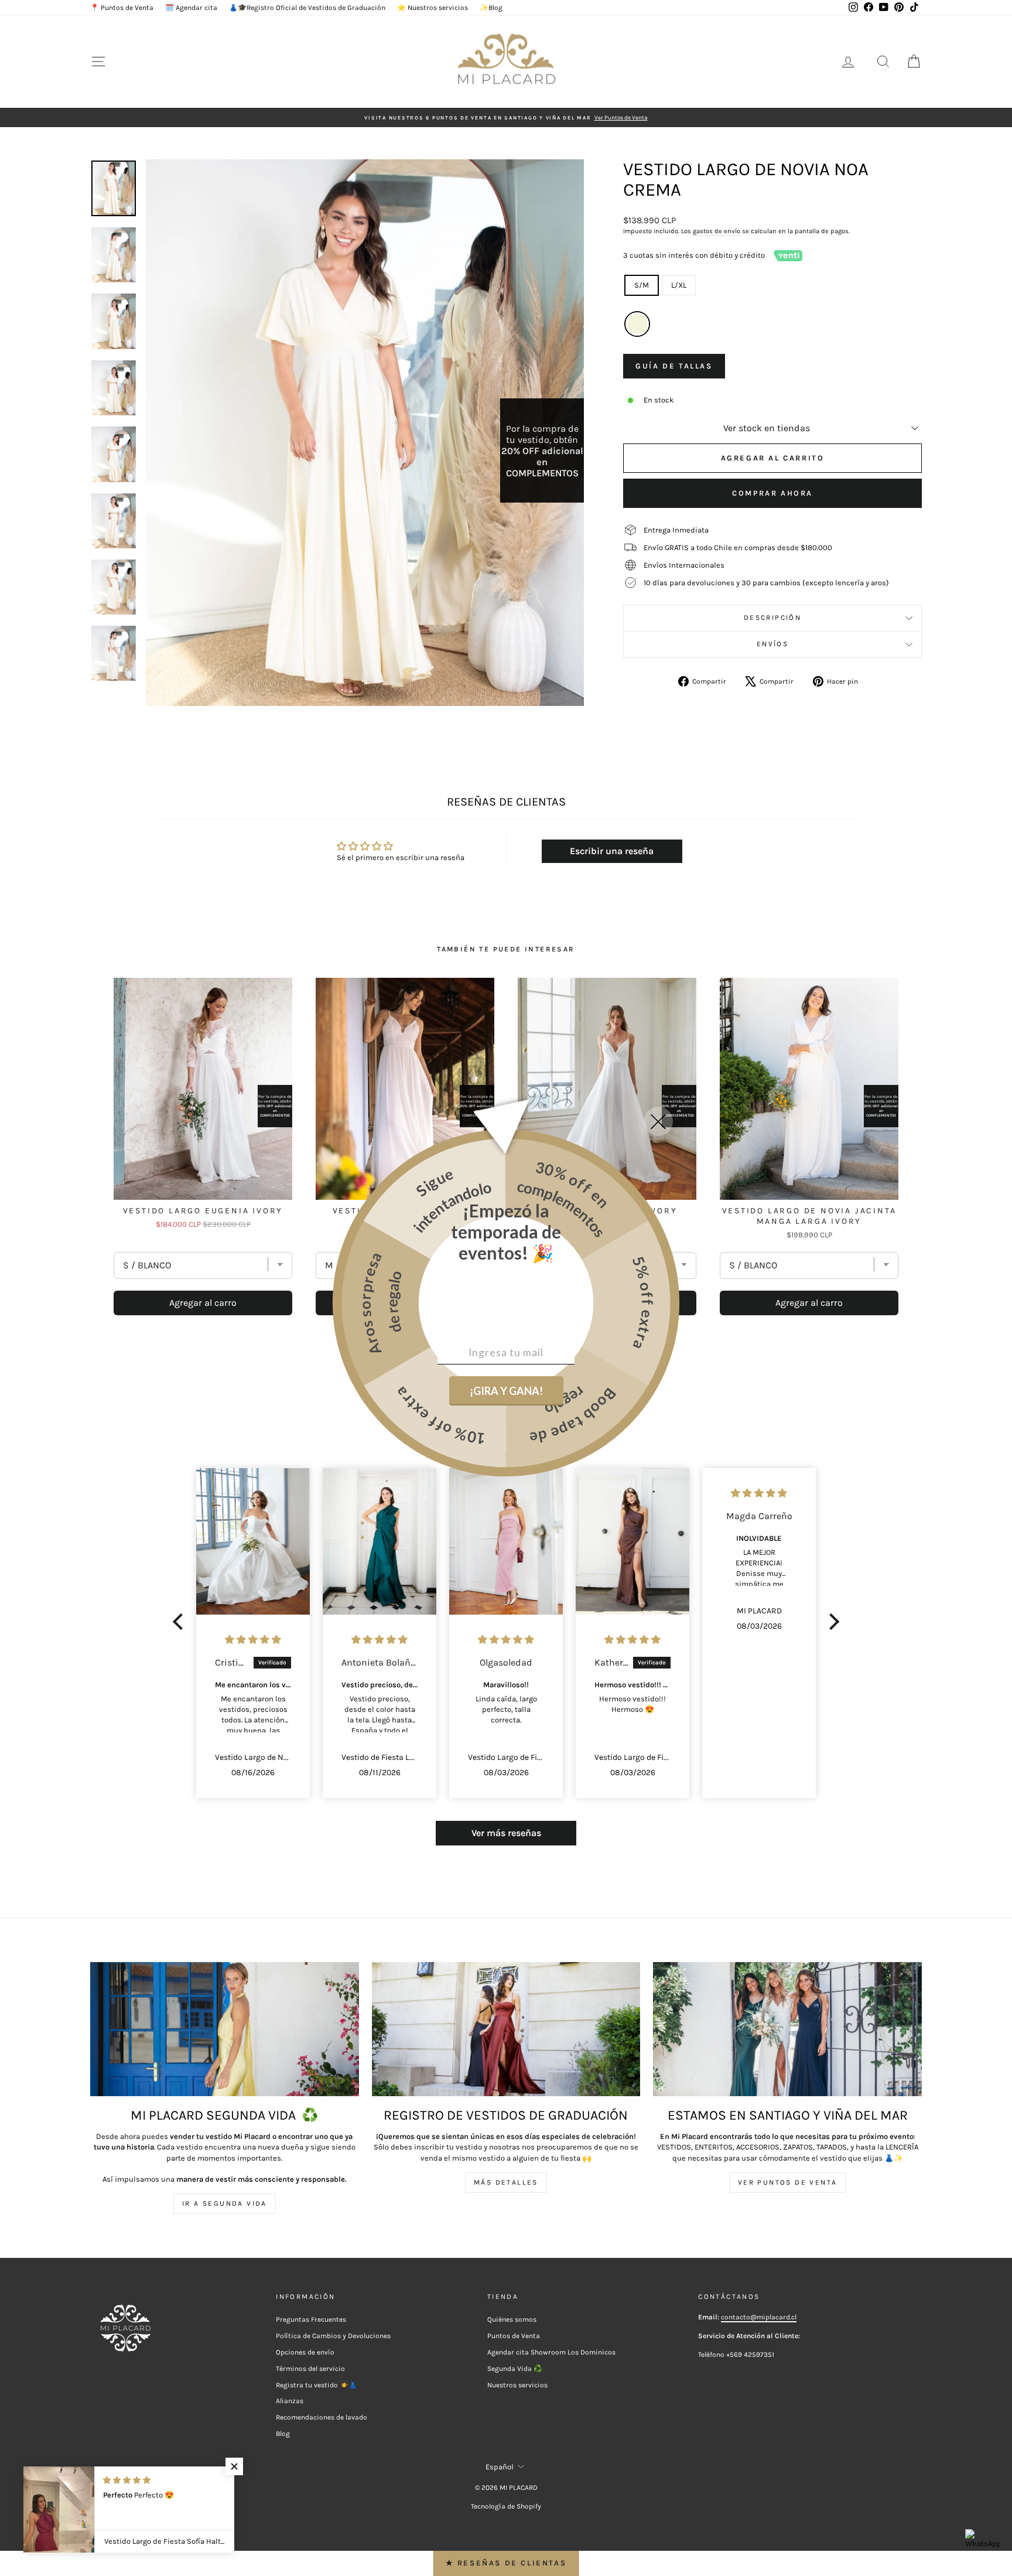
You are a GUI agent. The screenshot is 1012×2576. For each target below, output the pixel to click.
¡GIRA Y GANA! (506, 1391)
